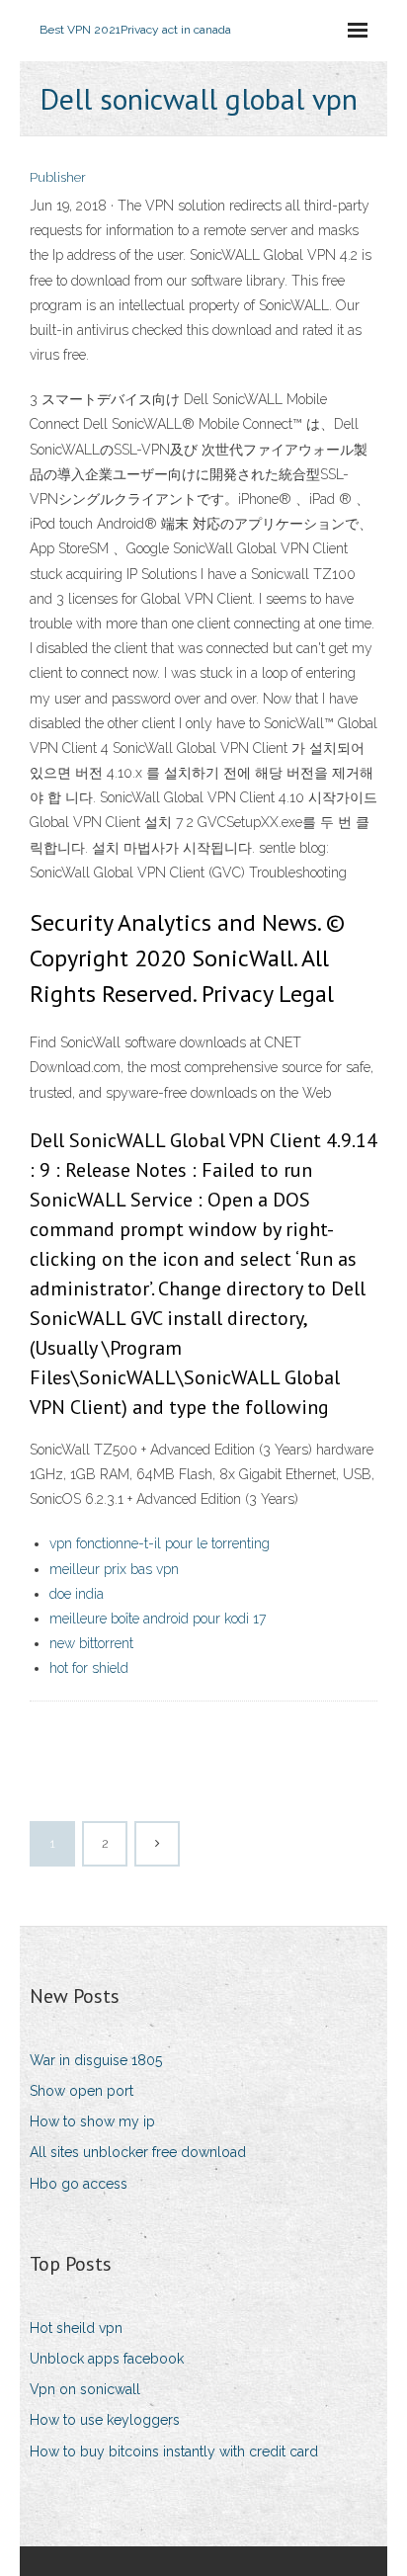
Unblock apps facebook (107, 2359)
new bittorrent (91, 1643)
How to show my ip (92, 2121)
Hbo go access (79, 2184)
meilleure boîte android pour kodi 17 (158, 1619)
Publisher (58, 177)
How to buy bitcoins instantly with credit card (174, 2451)
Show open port (81, 2091)
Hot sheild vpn (76, 2328)
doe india (77, 1594)
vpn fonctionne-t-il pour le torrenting (160, 1543)
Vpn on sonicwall (85, 2389)
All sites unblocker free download (138, 2152)
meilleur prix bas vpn (114, 1569)
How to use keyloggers (105, 2420)
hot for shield (89, 1668)
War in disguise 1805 (96, 2060)
